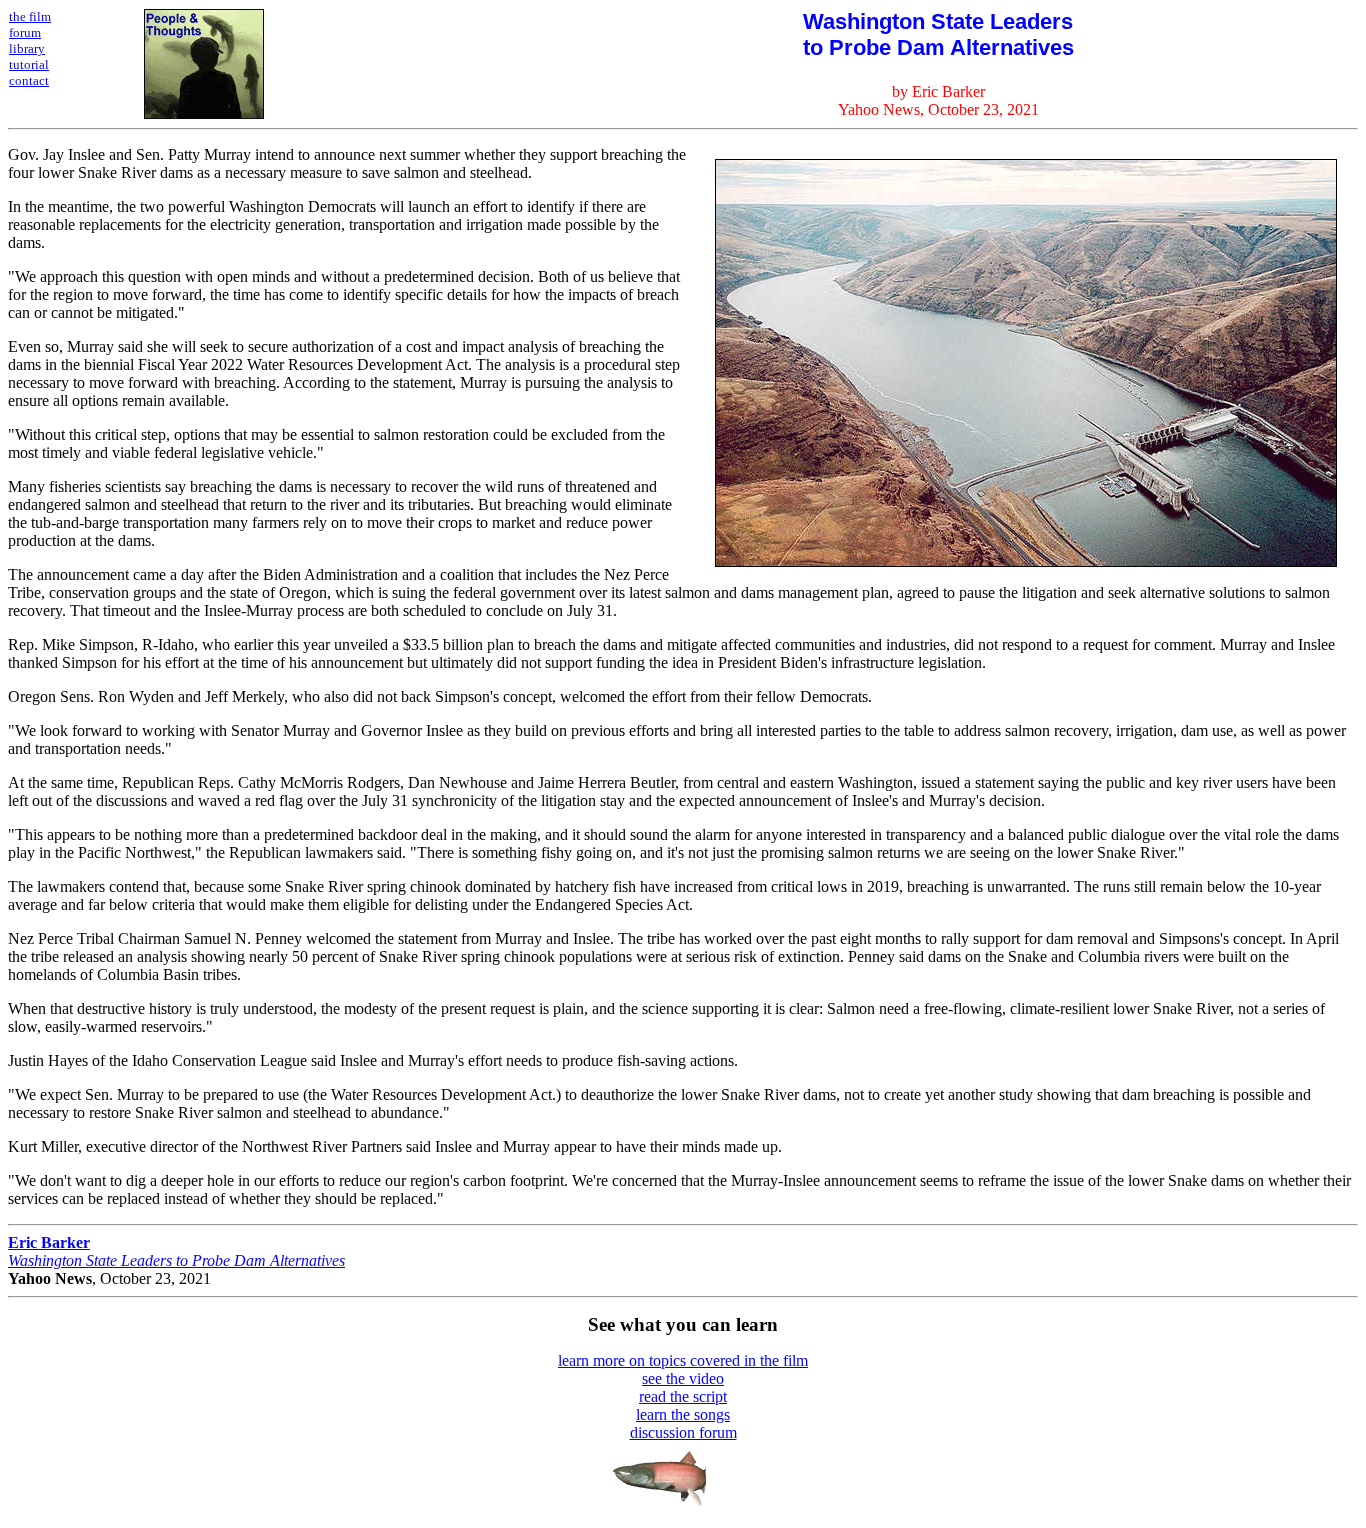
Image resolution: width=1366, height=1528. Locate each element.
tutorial (29, 64)
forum (25, 32)
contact (29, 80)
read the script (683, 1396)
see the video (683, 1378)
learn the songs (683, 1414)
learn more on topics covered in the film (683, 1360)
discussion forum (683, 1432)
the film (30, 16)
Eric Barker (49, 1242)
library (27, 48)
